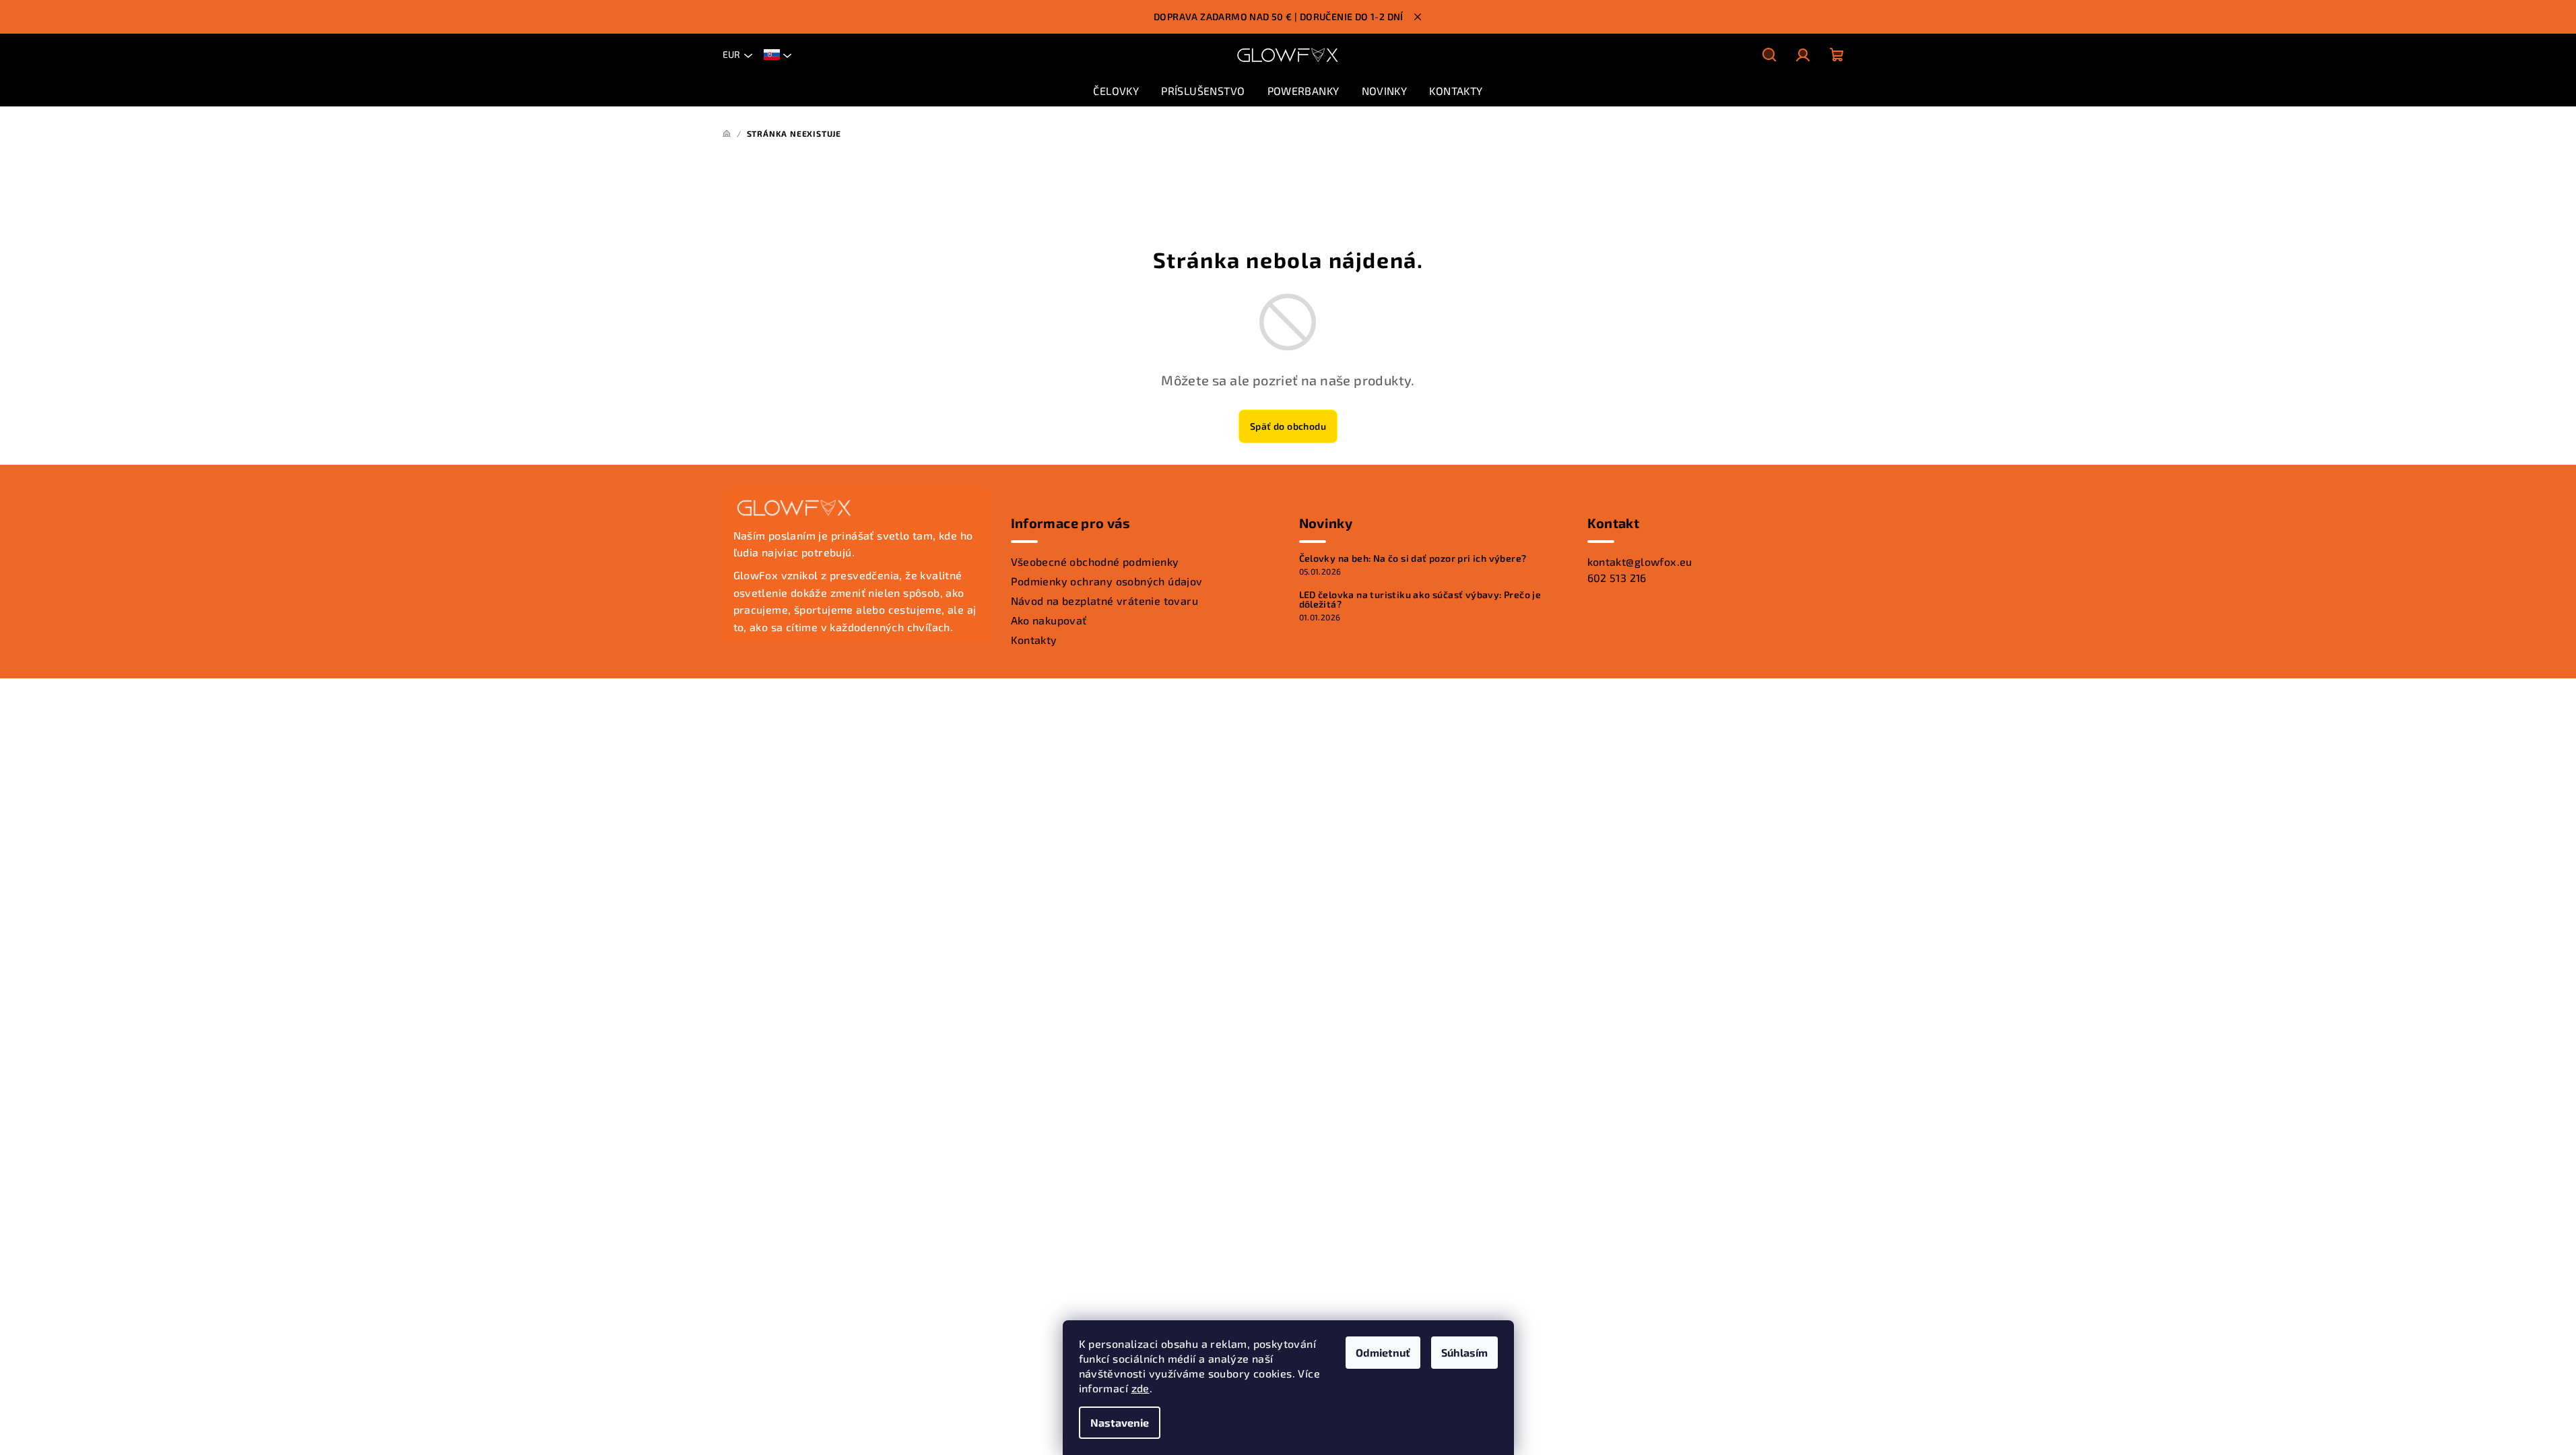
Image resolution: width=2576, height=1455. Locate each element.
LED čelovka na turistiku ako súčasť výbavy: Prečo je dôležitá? (1420, 600)
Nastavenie (1120, 1422)
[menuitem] (1116, 91)
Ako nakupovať (1049, 620)
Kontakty (1034, 640)
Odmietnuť (1383, 1352)
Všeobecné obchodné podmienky (1095, 561)
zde (1141, 1388)
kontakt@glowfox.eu (1640, 561)
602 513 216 (1617, 578)
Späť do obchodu (1288, 426)
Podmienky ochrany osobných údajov (1107, 581)
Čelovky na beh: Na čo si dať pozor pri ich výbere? (1413, 558)
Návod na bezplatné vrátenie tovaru (1105, 601)
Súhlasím (1464, 1352)
